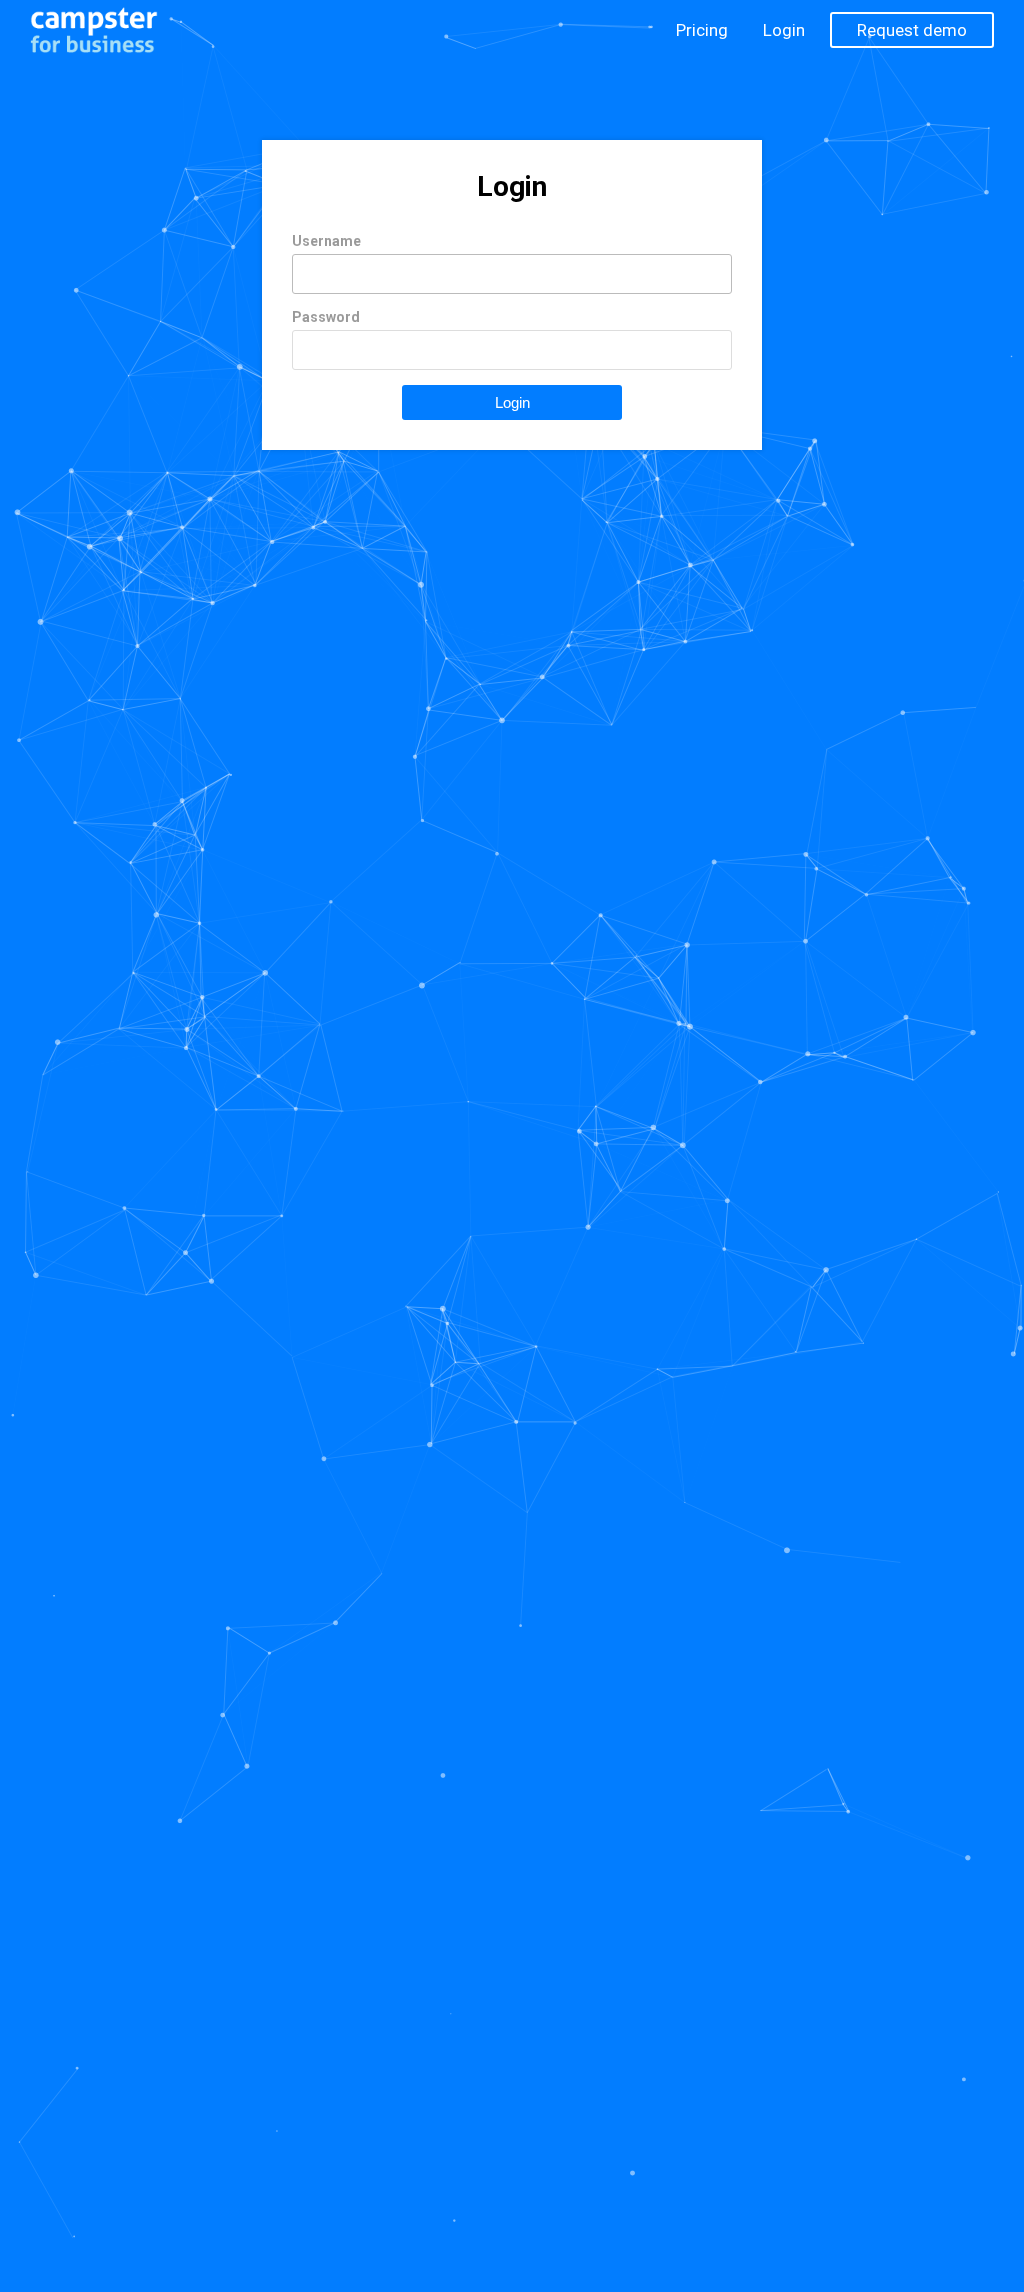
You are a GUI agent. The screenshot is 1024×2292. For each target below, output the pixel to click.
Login (784, 30)
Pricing (702, 30)
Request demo (912, 30)
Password (326, 317)
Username (326, 241)
